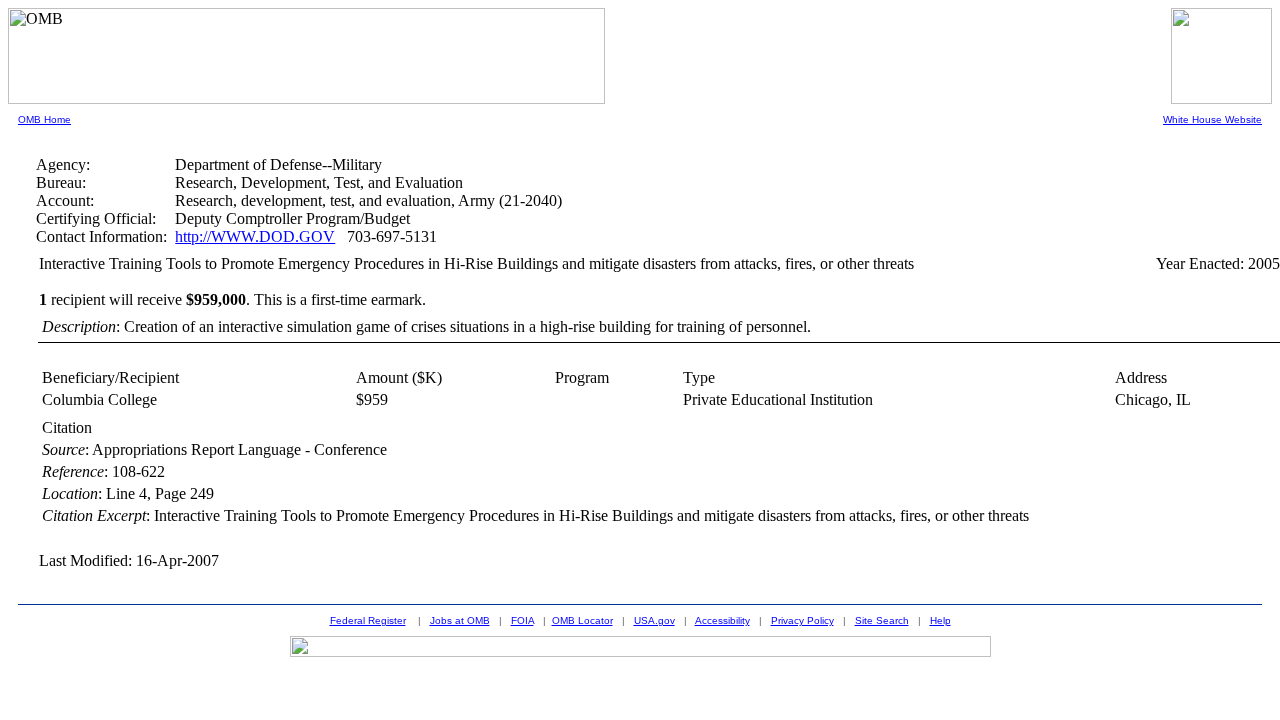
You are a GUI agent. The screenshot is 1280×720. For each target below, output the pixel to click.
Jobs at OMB (460, 620)
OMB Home (44, 119)
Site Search (882, 620)
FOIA (522, 620)
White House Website (1212, 119)
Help (940, 620)
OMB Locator (582, 620)
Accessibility (722, 620)
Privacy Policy (802, 620)
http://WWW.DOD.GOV (255, 236)
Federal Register (368, 620)
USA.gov (654, 620)
